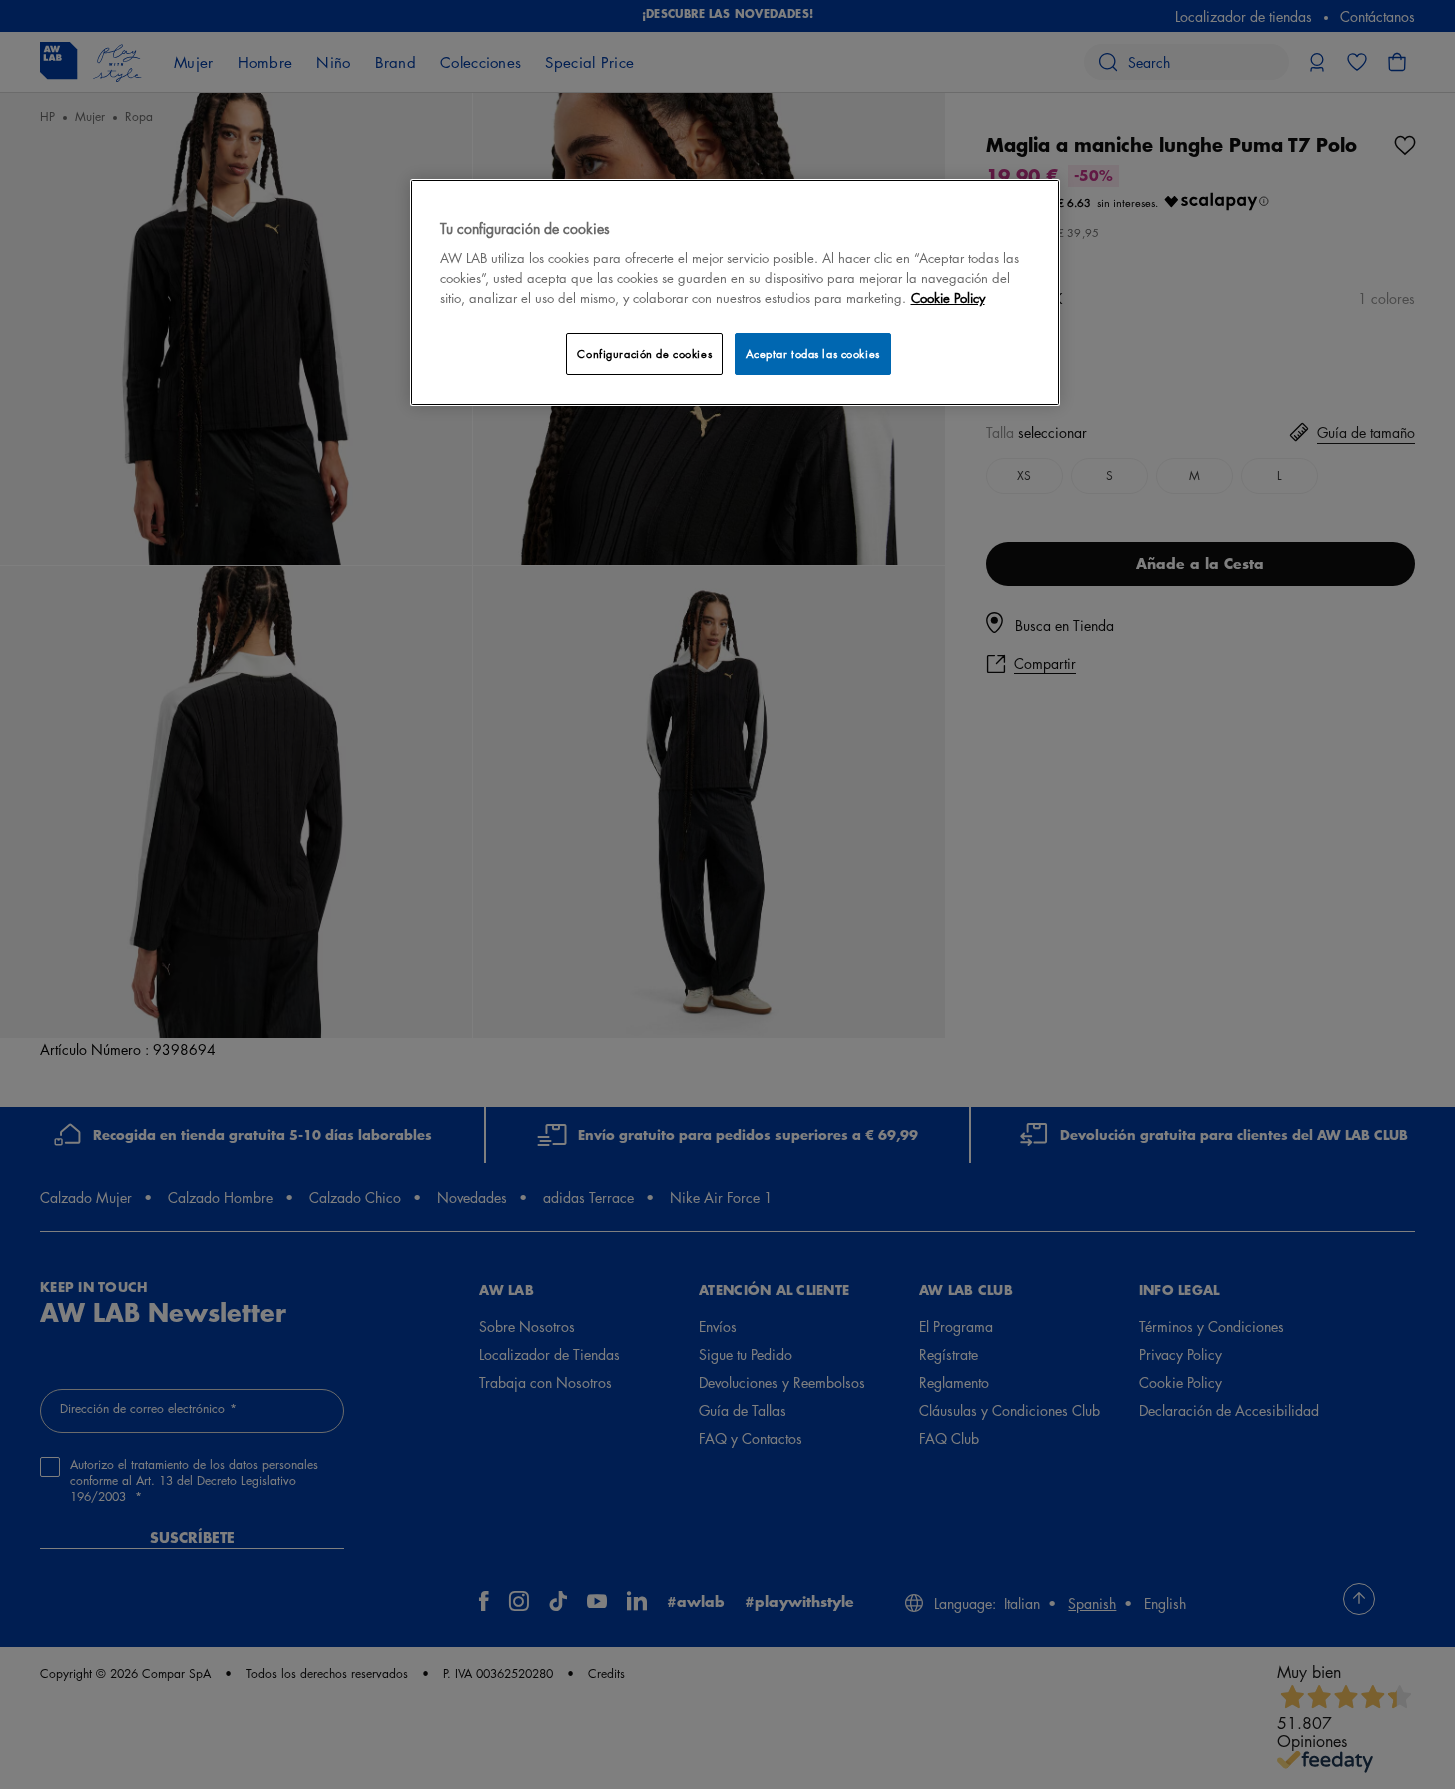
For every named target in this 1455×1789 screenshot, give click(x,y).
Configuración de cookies (644, 353)
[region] (735, 292)
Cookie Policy (948, 297)
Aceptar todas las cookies (813, 353)
